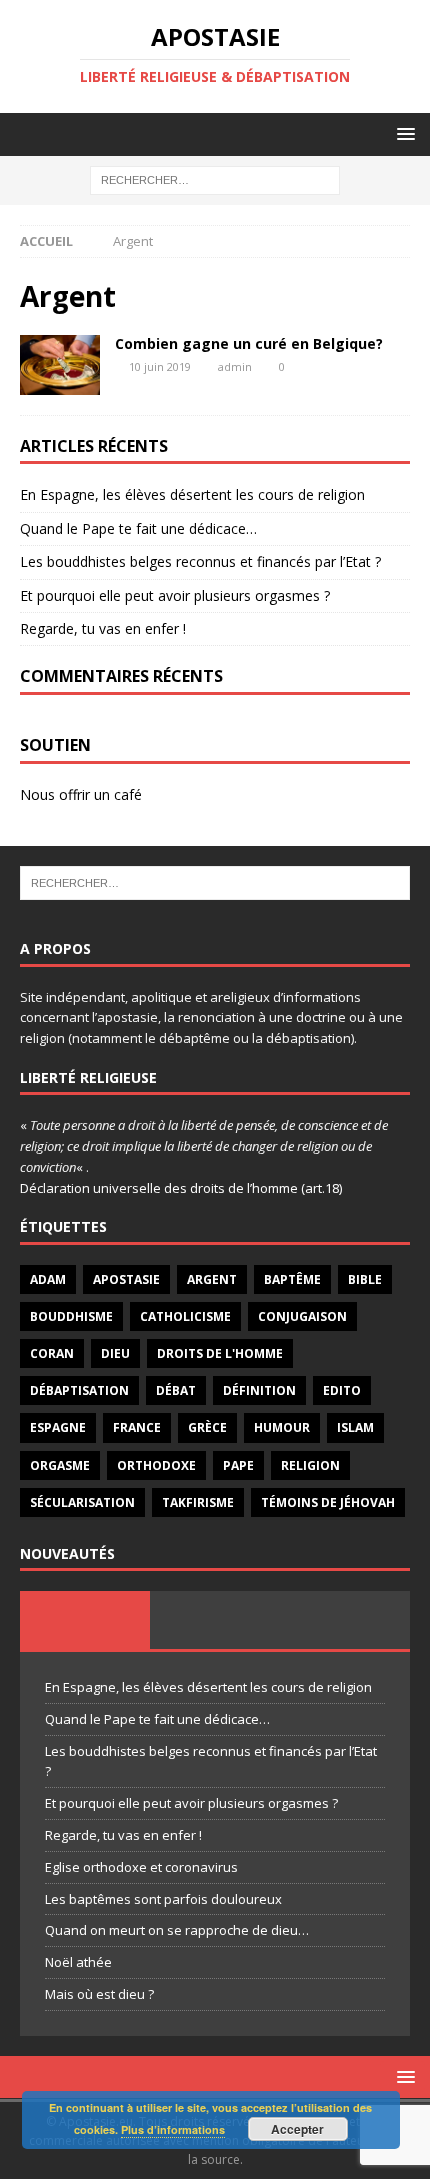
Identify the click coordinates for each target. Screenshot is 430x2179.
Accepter (297, 2129)
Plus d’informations (173, 2129)
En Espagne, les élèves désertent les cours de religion (192, 494)
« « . (204, 1146)
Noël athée (78, 1962)
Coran (52, 1353)
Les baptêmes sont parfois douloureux (163, 1899)
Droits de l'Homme (220, 1353)
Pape (238, 1465)
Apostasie (126, 1279)
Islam (355, 1427)
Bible (365, 1279)
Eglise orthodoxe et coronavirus (141, 1867)
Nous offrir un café (81, 794)
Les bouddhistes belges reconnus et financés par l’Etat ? (200, 561)
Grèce (207, 1427)
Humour (282, 1427)
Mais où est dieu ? (99, 1994)
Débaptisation (79, 1390)
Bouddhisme (71, 1316)
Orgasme (60, 1465)
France (137, 1427)
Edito (342, 1390)
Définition (259, 1390)
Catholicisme (185, 1316)
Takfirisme (198, 1502)
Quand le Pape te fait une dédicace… (138, 528)
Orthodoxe (156, 1465)
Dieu (115, 1353)
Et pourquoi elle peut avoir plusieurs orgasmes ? (175, 595)
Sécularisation (82, 1502)
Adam (48, 1279)
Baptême (292, 1279)
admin (235, 366)
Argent (212, 1279)
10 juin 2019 (160, 366)
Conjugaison (302, 1316)
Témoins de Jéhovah (328, 1502)
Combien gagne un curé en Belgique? (249, 343)
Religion (310, 1465)
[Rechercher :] (215, 179)
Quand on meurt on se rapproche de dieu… (177, 1930)
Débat (176, 1390)
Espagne (58, 1427)
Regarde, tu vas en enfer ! (103, 628)
